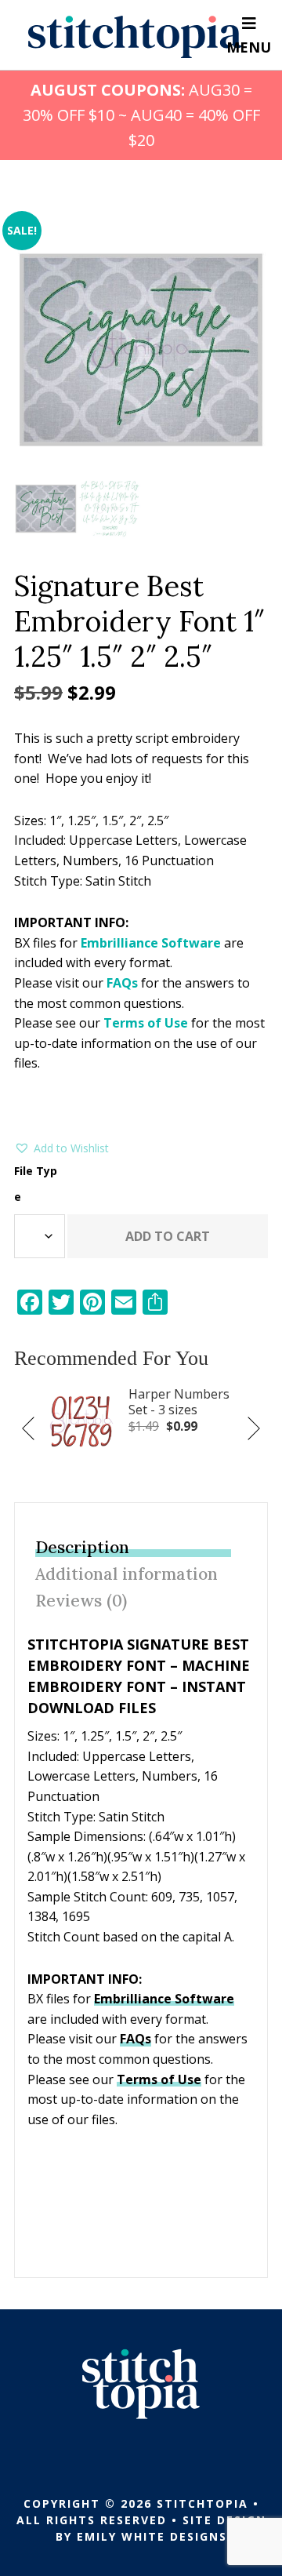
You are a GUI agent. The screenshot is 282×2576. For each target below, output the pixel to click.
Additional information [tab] (127, 1574)
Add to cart (168, 1236)
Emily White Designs (152, 2536)
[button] (61, 1148)
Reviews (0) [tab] (81, 1601)
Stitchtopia (135, 37)
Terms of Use (146, 1023)
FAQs (122, 983)
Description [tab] (82, 1547)
